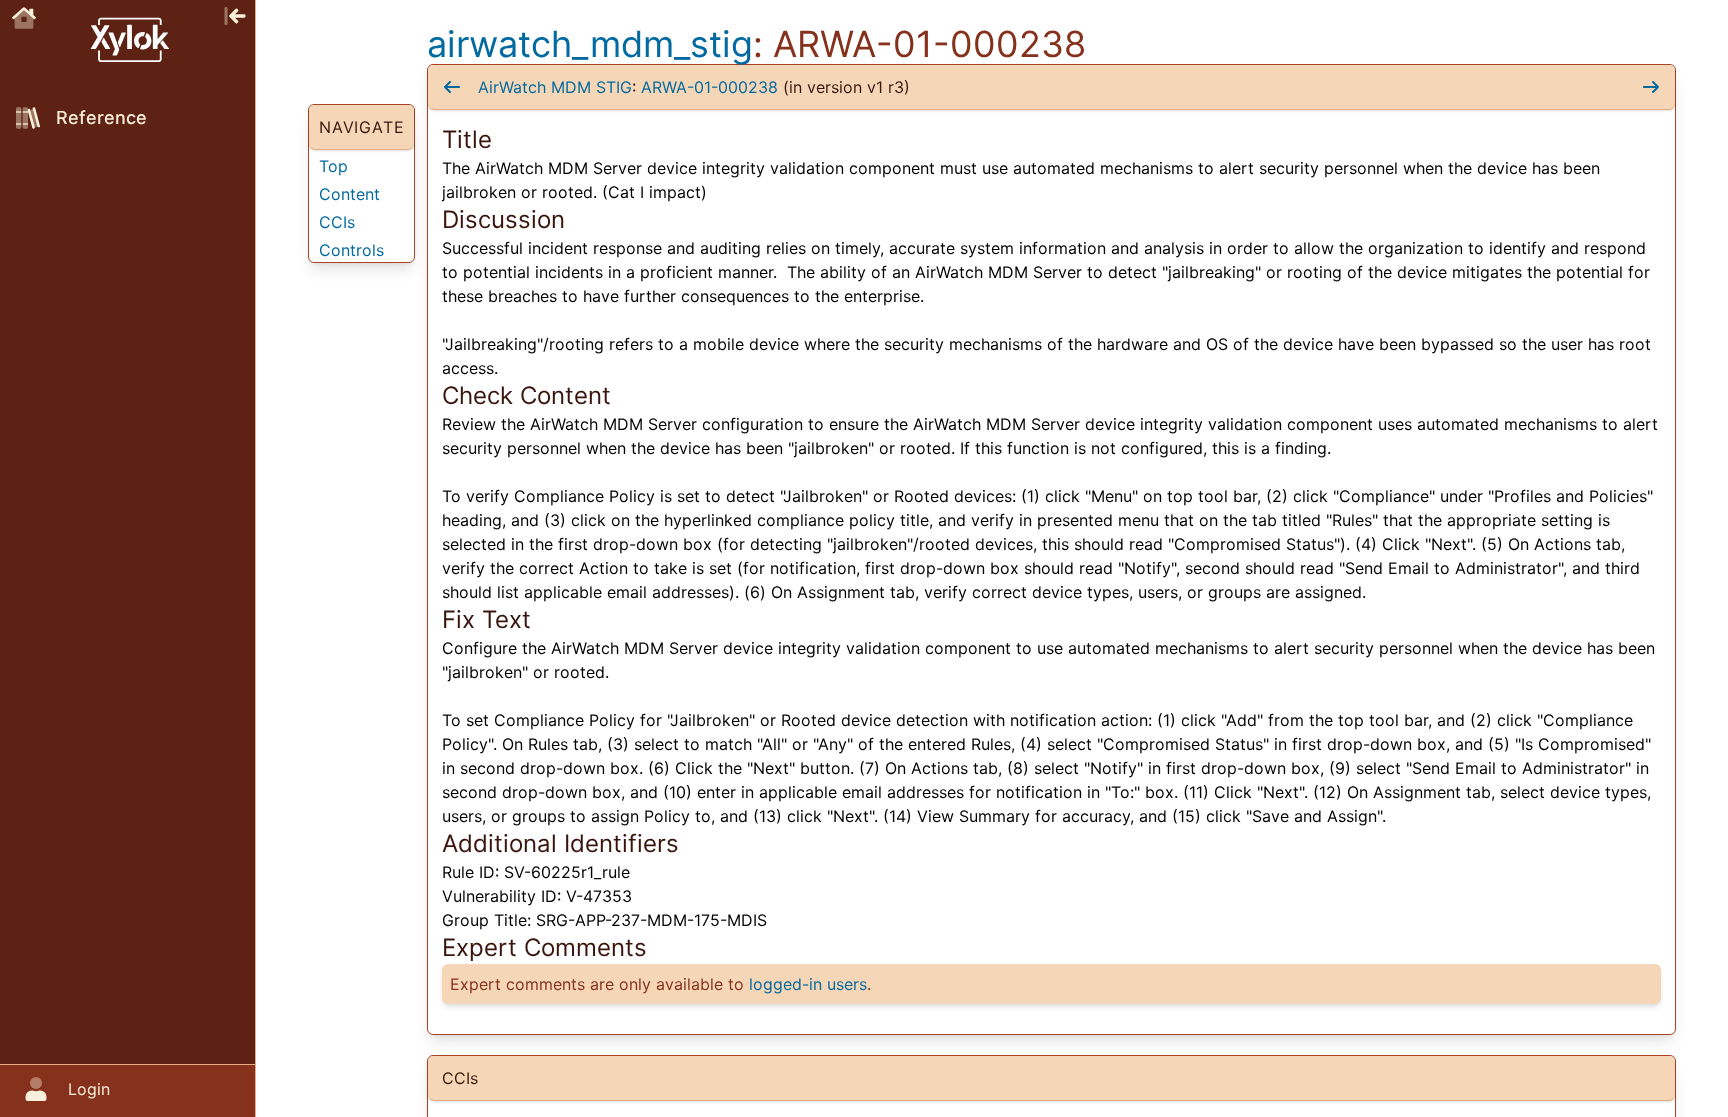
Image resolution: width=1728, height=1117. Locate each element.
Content (349, 194)
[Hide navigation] (235, 14)
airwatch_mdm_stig (590, 44)
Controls (351, 250)
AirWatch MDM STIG (555, 87)
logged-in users (808, 984)
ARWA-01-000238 (709, 87)
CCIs (337, 222)
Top (333, 166)
